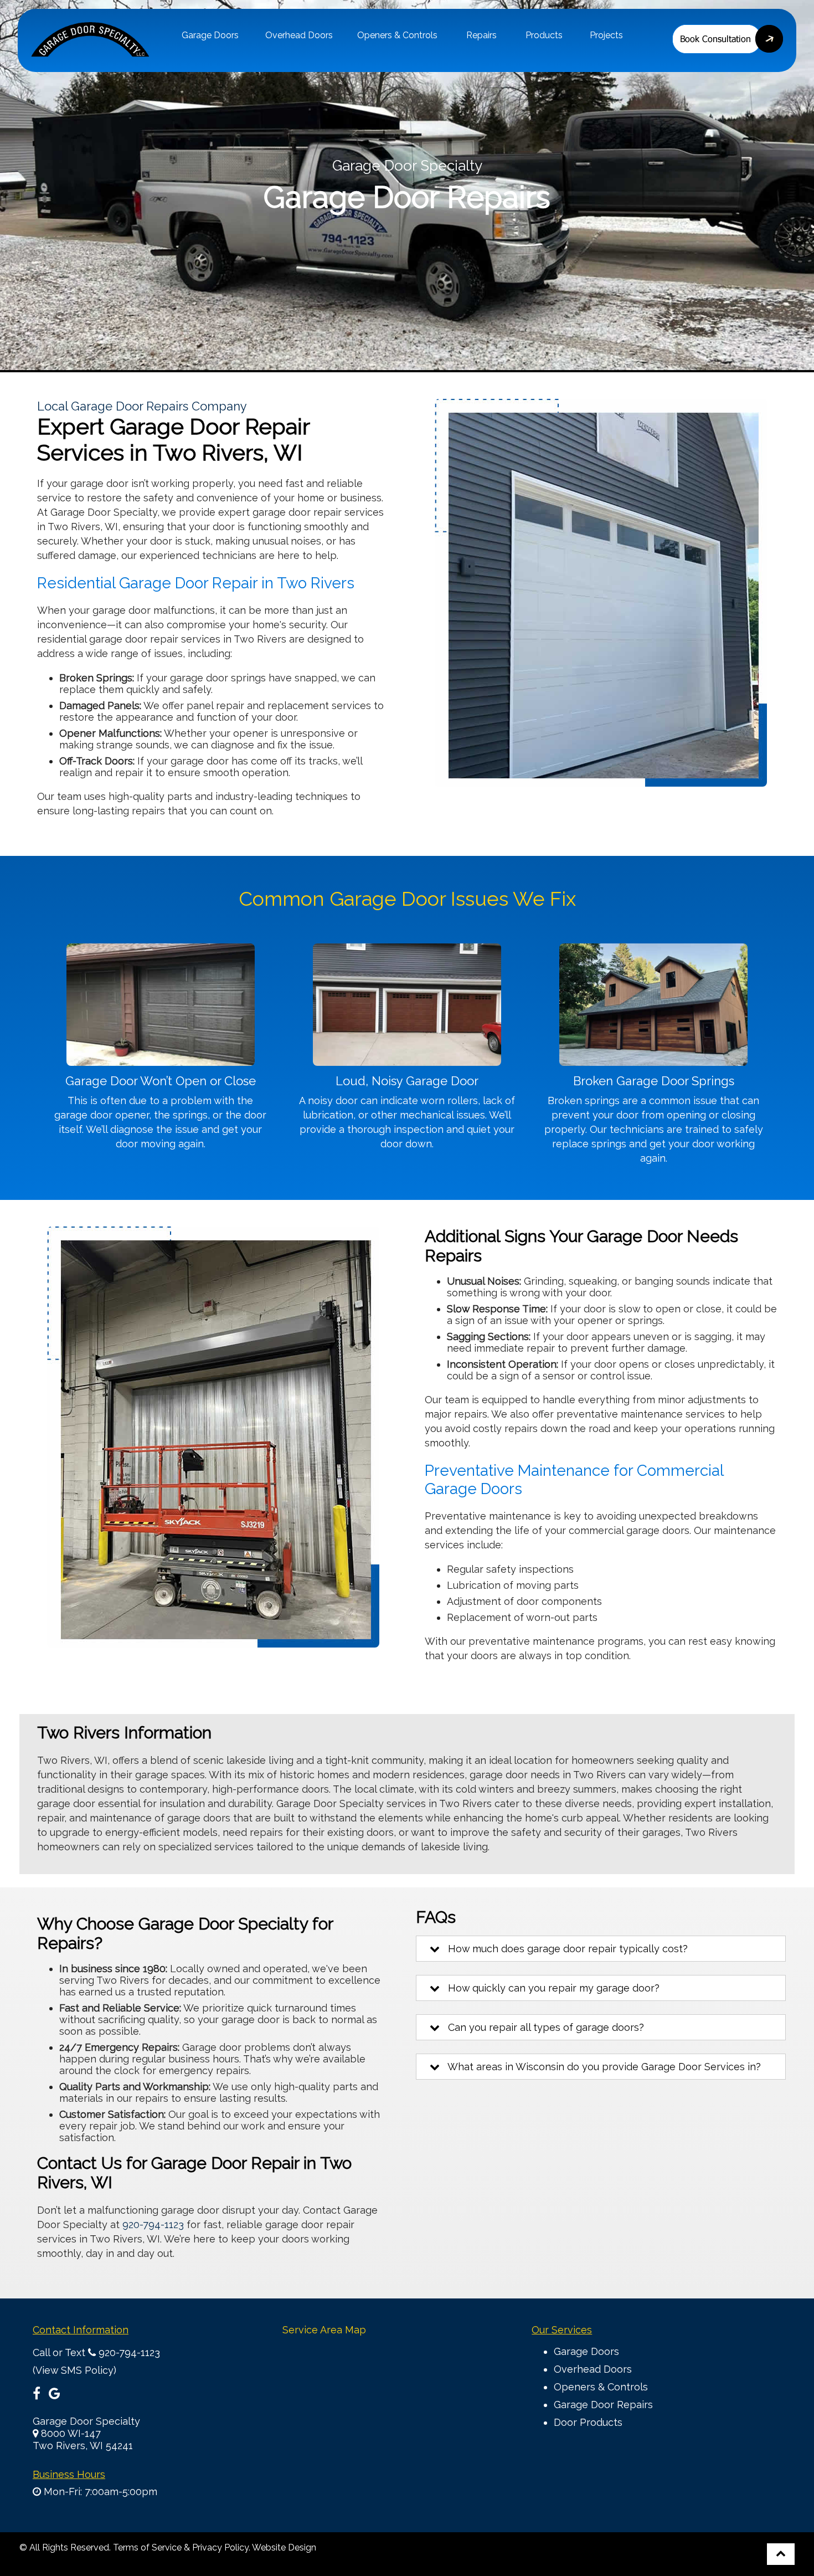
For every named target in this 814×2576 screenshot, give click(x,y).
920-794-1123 (153, 2225)
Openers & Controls (397, 35)
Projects (606, 35)
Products (544, 35)
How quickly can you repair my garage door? (550, 1988)
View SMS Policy (74, 2370)
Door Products (588, 2422)
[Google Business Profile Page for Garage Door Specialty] (55, 2395)
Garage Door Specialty (86, 2421)
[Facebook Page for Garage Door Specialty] (37, 2395)
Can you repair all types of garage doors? (542, 2027)
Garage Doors (210, 35)
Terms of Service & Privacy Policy (181, 2547)
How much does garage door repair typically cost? (564, 1949)
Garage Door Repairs (603, 2405)
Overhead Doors (299, 35)
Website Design (284, 2547)
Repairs (481, 35)
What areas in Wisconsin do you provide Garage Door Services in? (600, 2067)
